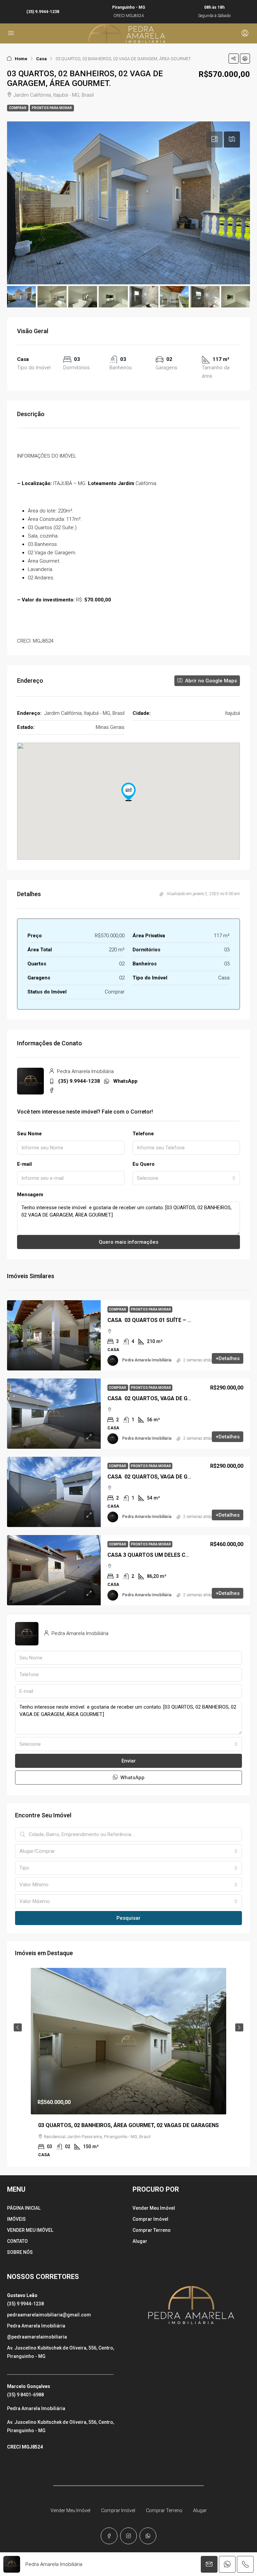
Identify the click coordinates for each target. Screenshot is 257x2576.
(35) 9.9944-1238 (43, 12)
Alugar (140, 2241)
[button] (234, 59)
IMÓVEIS (16, 2219)
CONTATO (17, 2241)
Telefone (143, 1134)
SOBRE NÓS (20, 2252)
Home (21, 59)
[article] (128, 2067)
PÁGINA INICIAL (24, 2208)
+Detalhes (228, 1358)
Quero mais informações (128, 1242)
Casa (41, 59)
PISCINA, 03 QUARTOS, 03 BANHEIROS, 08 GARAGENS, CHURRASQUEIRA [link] (128, 2125)
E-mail (24, 1164)
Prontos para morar (52, 108)
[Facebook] (109, 2536)
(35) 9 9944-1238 (25, 2304)
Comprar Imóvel (150, 2219)
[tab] (215, 139)
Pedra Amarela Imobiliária (36, 2326)
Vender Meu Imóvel (154, 2208)
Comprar (18, 108)
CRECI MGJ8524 (25, 2447)
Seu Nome (29, 1134)
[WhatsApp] (148, 2536)
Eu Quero (144, 1164)
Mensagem (30, 1195)
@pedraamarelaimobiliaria (37, 2337)
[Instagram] (128, 2536)
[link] (54, 1335)
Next (239, 2027)
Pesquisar (128, 1918)
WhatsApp (125, 1081)
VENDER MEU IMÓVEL (30, 2230)
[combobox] (186, 1178)
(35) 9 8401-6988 (25, 2395)
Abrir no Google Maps (210, 681)
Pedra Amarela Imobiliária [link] (147, 1360)
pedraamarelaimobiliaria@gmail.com (49, 2315)
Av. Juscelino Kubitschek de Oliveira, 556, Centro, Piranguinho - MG (61, 2352)
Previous (18, 2027)
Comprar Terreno (152, 2230)
